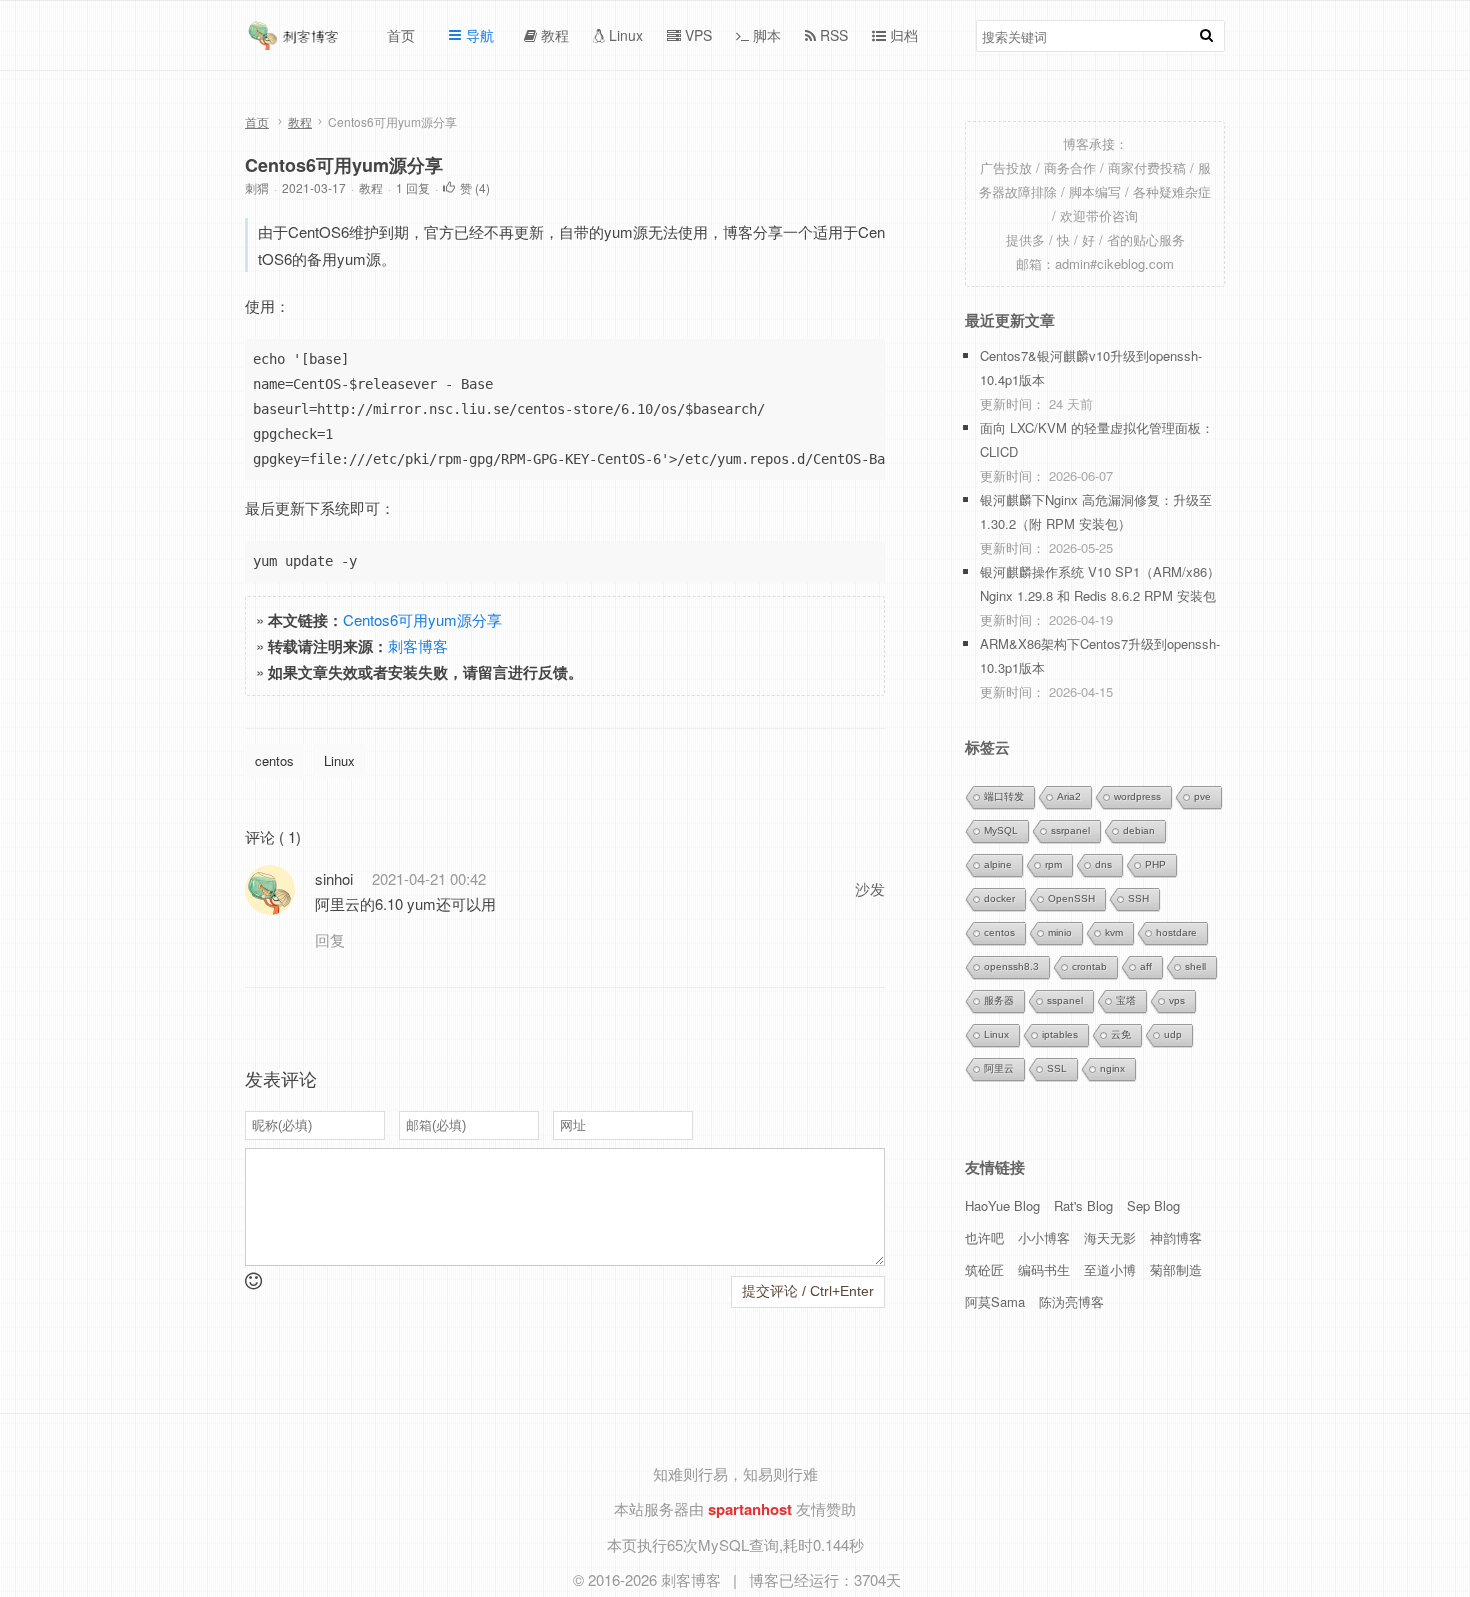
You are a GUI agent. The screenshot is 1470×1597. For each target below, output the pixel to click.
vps (1177, 1000)
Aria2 (1069, 796)
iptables (1060, 1034)
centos (274, 760)
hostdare (1176, 932)
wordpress (1137, 796)
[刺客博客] (296, 41)
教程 (300, 121)
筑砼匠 (984, 1269)
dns (1103, 864)
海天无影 (1110, 1237)
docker (999, 898)
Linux (339, 760)
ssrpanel (1070, 830)
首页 (257, 121)
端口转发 (1004, 796)
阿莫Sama (995, 1301)
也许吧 (984, 1237)
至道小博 (1110, 1269)
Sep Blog (1153, 1205)
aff (1146, 966)
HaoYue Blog (1002, 1205)
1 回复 (413, 187)
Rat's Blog (1083, 1205)
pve (1202, 796)
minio (1060, 932)
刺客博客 (418, 645)
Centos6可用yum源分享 (344, 165)
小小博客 (1044, 1237)
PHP (1155, 864)
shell (1195, 966)
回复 (330, 939)
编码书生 (1044, 1269)
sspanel (1065, 1000)
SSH (1138, 898)
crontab (1089, 966)
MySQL (1001, 830)
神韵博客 (1176, 1237)
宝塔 (1126, 1000)
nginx (1112, 1068)
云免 (1121, 1034)
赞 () (475, 187)
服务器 (999, 1000)
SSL (1057, 1068)
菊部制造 (1176, 1269)
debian (1139, 830)
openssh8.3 (1011, 966)
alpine (998, 864)
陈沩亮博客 (1071, 1301)
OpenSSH (1071, 898)
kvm (1114, 932)
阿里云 (999, 1068)
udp (1173, 1034)
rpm (1053, 864)
